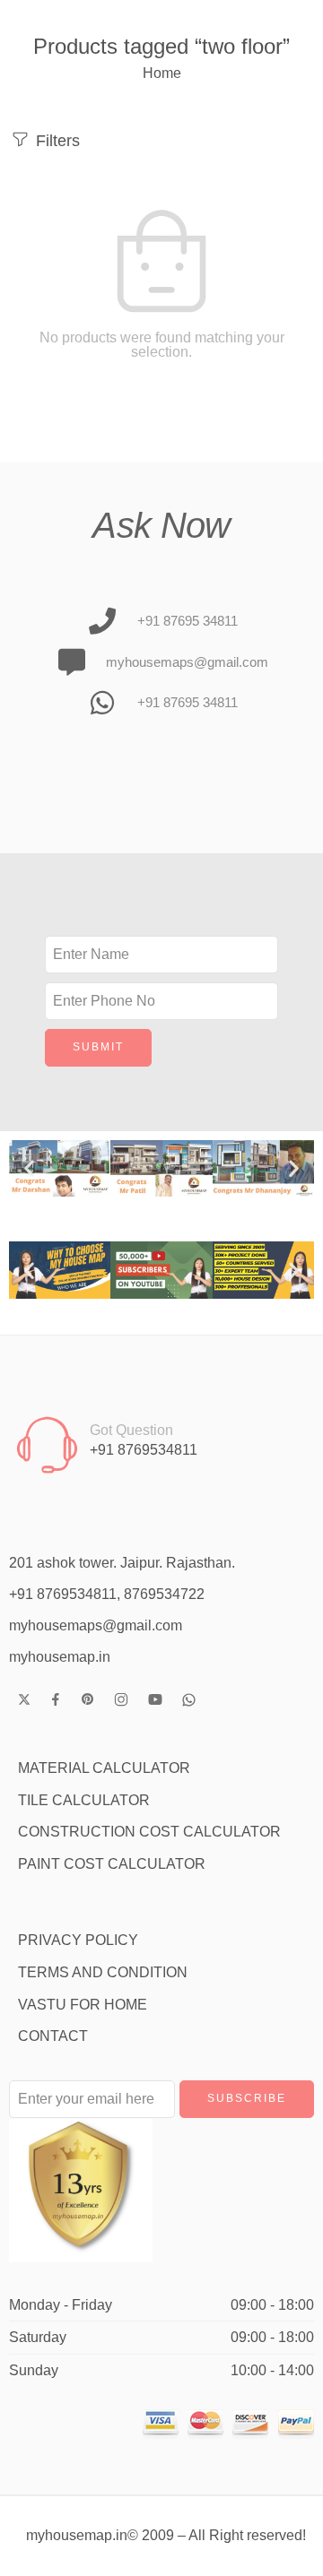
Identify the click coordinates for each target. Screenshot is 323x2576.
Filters (56, 140)
